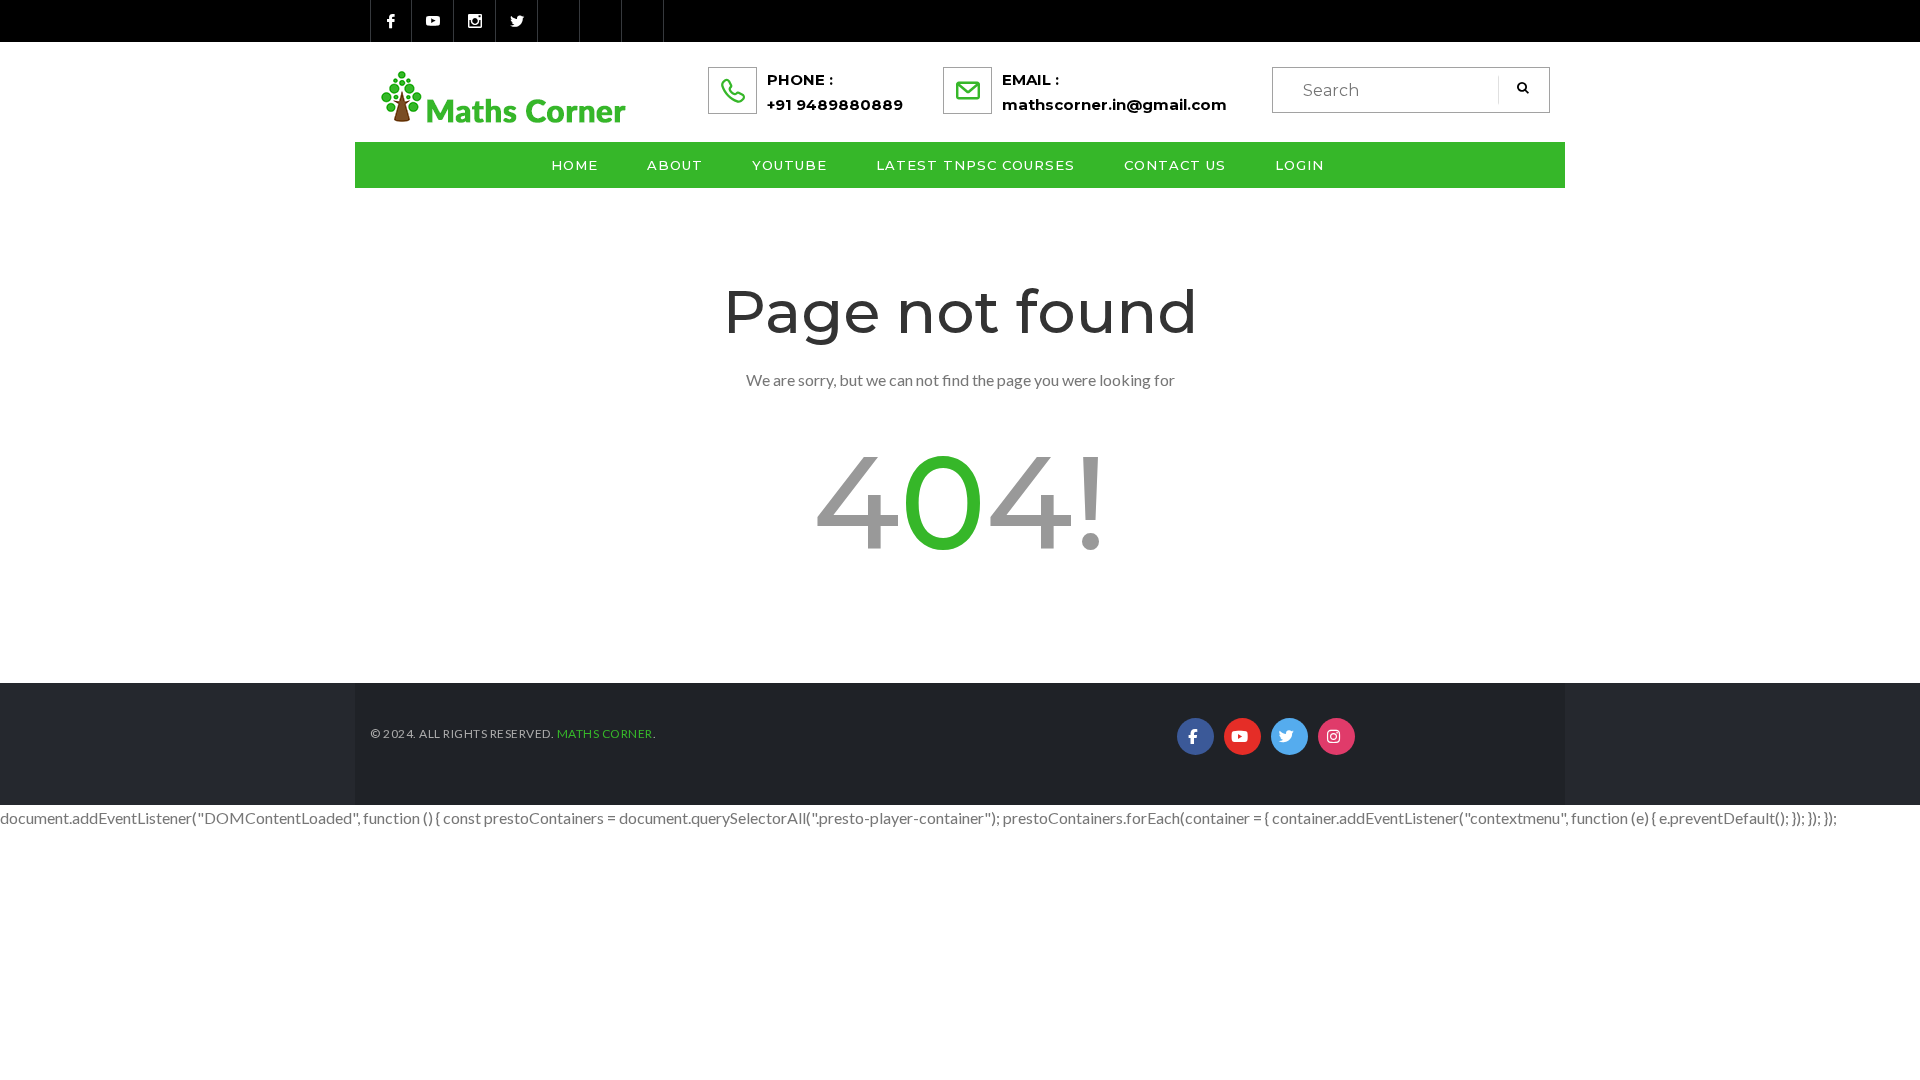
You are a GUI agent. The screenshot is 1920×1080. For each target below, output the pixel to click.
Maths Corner (605, 733)
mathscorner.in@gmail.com (1114, 104)
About (675, 165)
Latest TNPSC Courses (975, 165)
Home (574, 165)
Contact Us (1175, 165)
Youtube (789, 165)
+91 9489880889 (835, 104)
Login (1299, 165)
